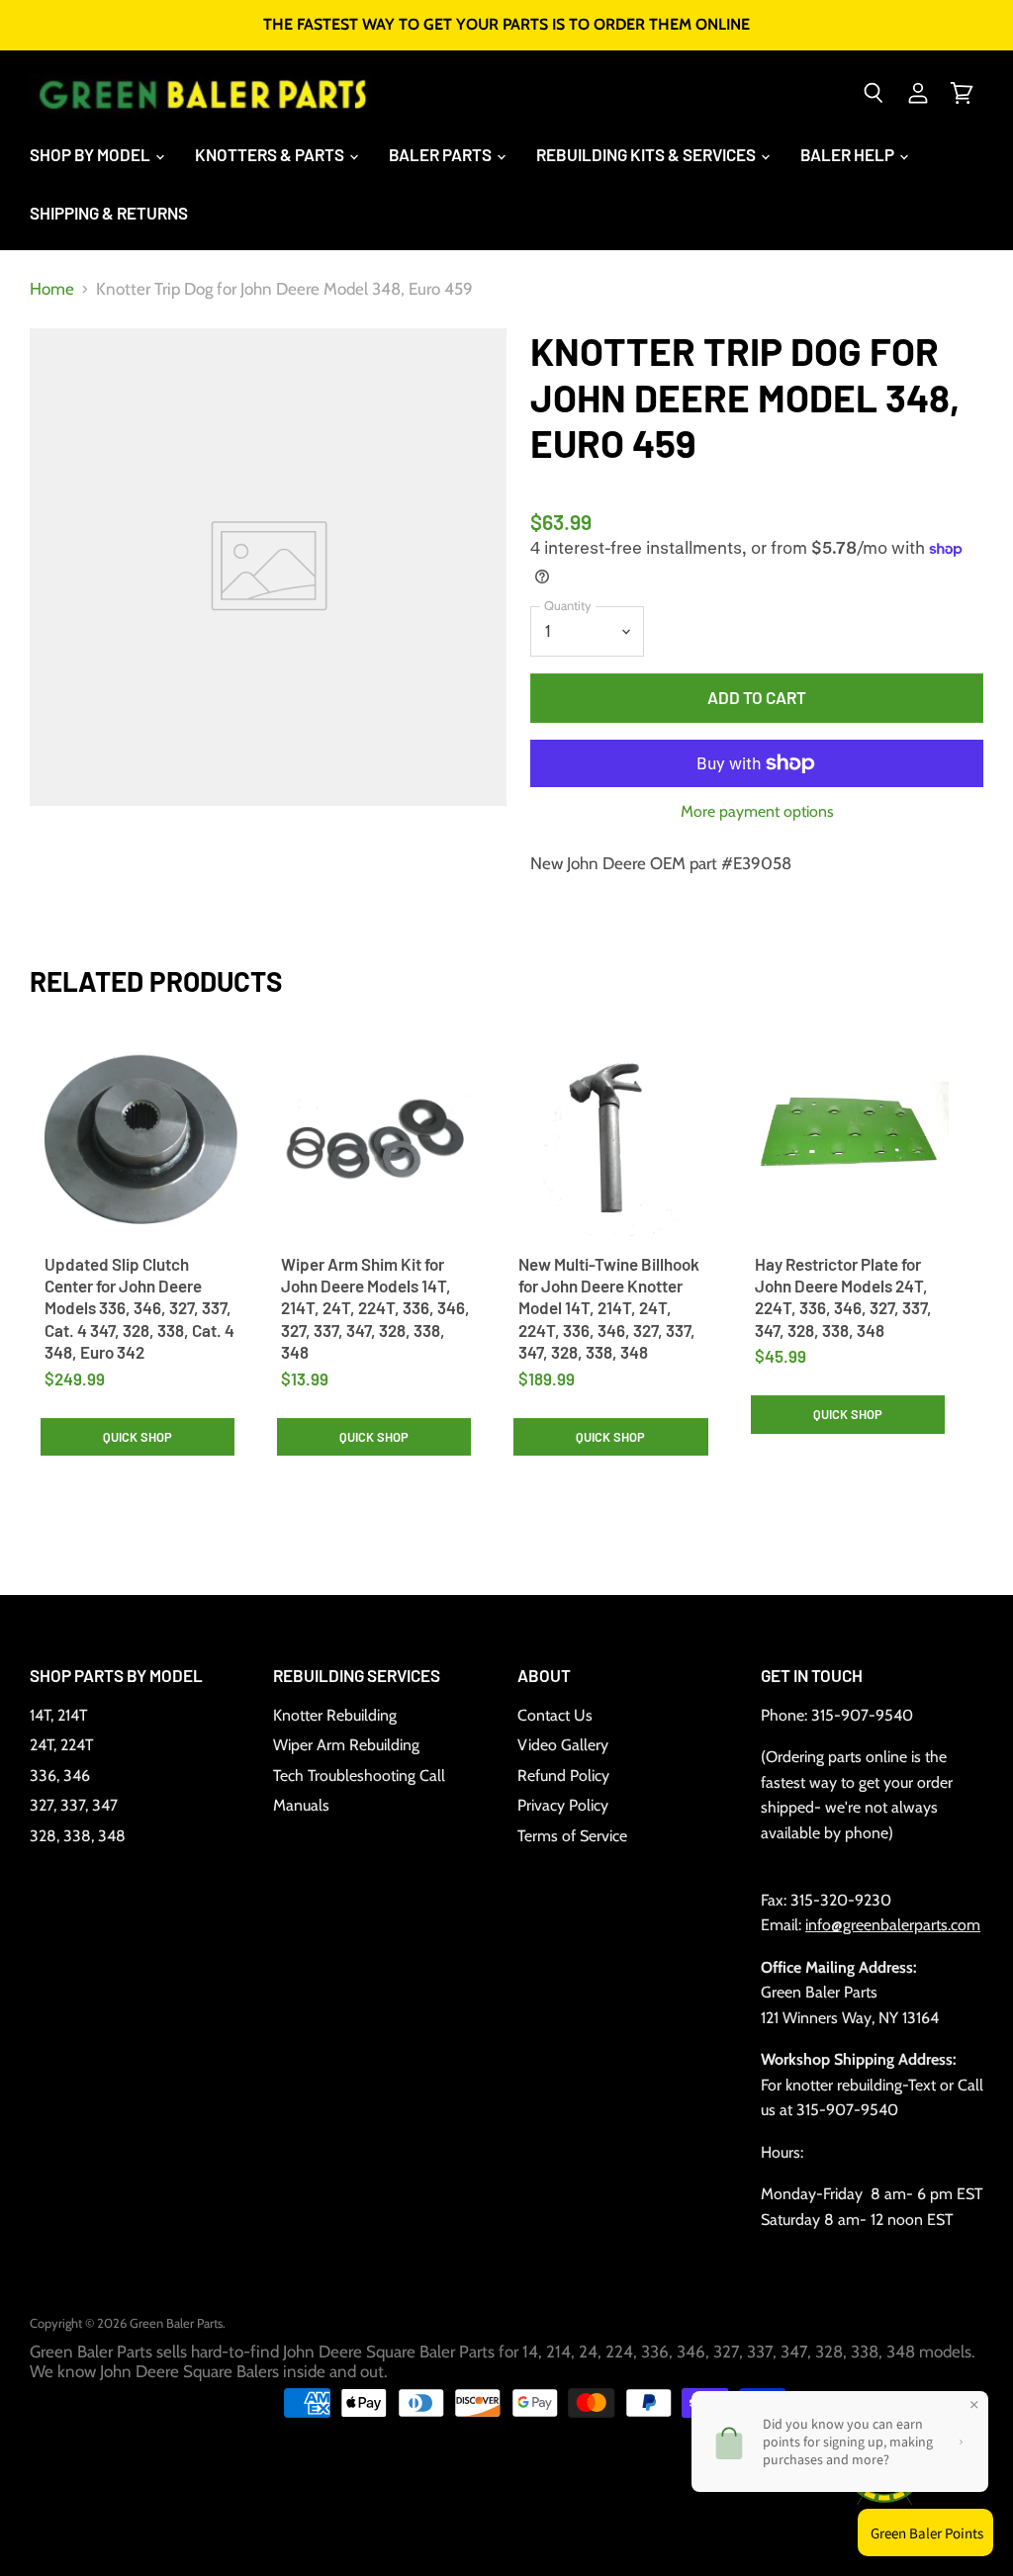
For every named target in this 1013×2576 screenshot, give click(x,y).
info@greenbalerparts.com (893, 1925)
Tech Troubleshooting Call (359, 1776)
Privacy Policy (563, 1805)
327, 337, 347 (74, 1805)
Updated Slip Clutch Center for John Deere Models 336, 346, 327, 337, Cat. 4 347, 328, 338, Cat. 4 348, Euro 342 (139, 1308)
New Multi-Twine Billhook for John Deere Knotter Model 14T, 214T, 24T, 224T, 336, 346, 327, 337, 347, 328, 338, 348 (609, 1308)
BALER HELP (849, 154)
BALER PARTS (442, 154)
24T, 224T (61, 1745)
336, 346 (60, 1776)
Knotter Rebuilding (335, 1715)
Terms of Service (572, 1836)
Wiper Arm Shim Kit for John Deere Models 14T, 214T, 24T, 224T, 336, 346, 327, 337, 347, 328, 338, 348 (375, 1308)
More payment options (757, 812)
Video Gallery (563, 1745)
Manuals (301, 1805)
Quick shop (138, 1437)
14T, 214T (58, 1715)
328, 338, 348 (78, 1836)
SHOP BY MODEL (92, 154)
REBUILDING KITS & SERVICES (647, 154)
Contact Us (555, 1715)
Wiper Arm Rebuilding (346, 1745)
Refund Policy (563, 1776)
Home (52, 289)
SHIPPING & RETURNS (109, 213)
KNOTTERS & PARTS (271, 154)
